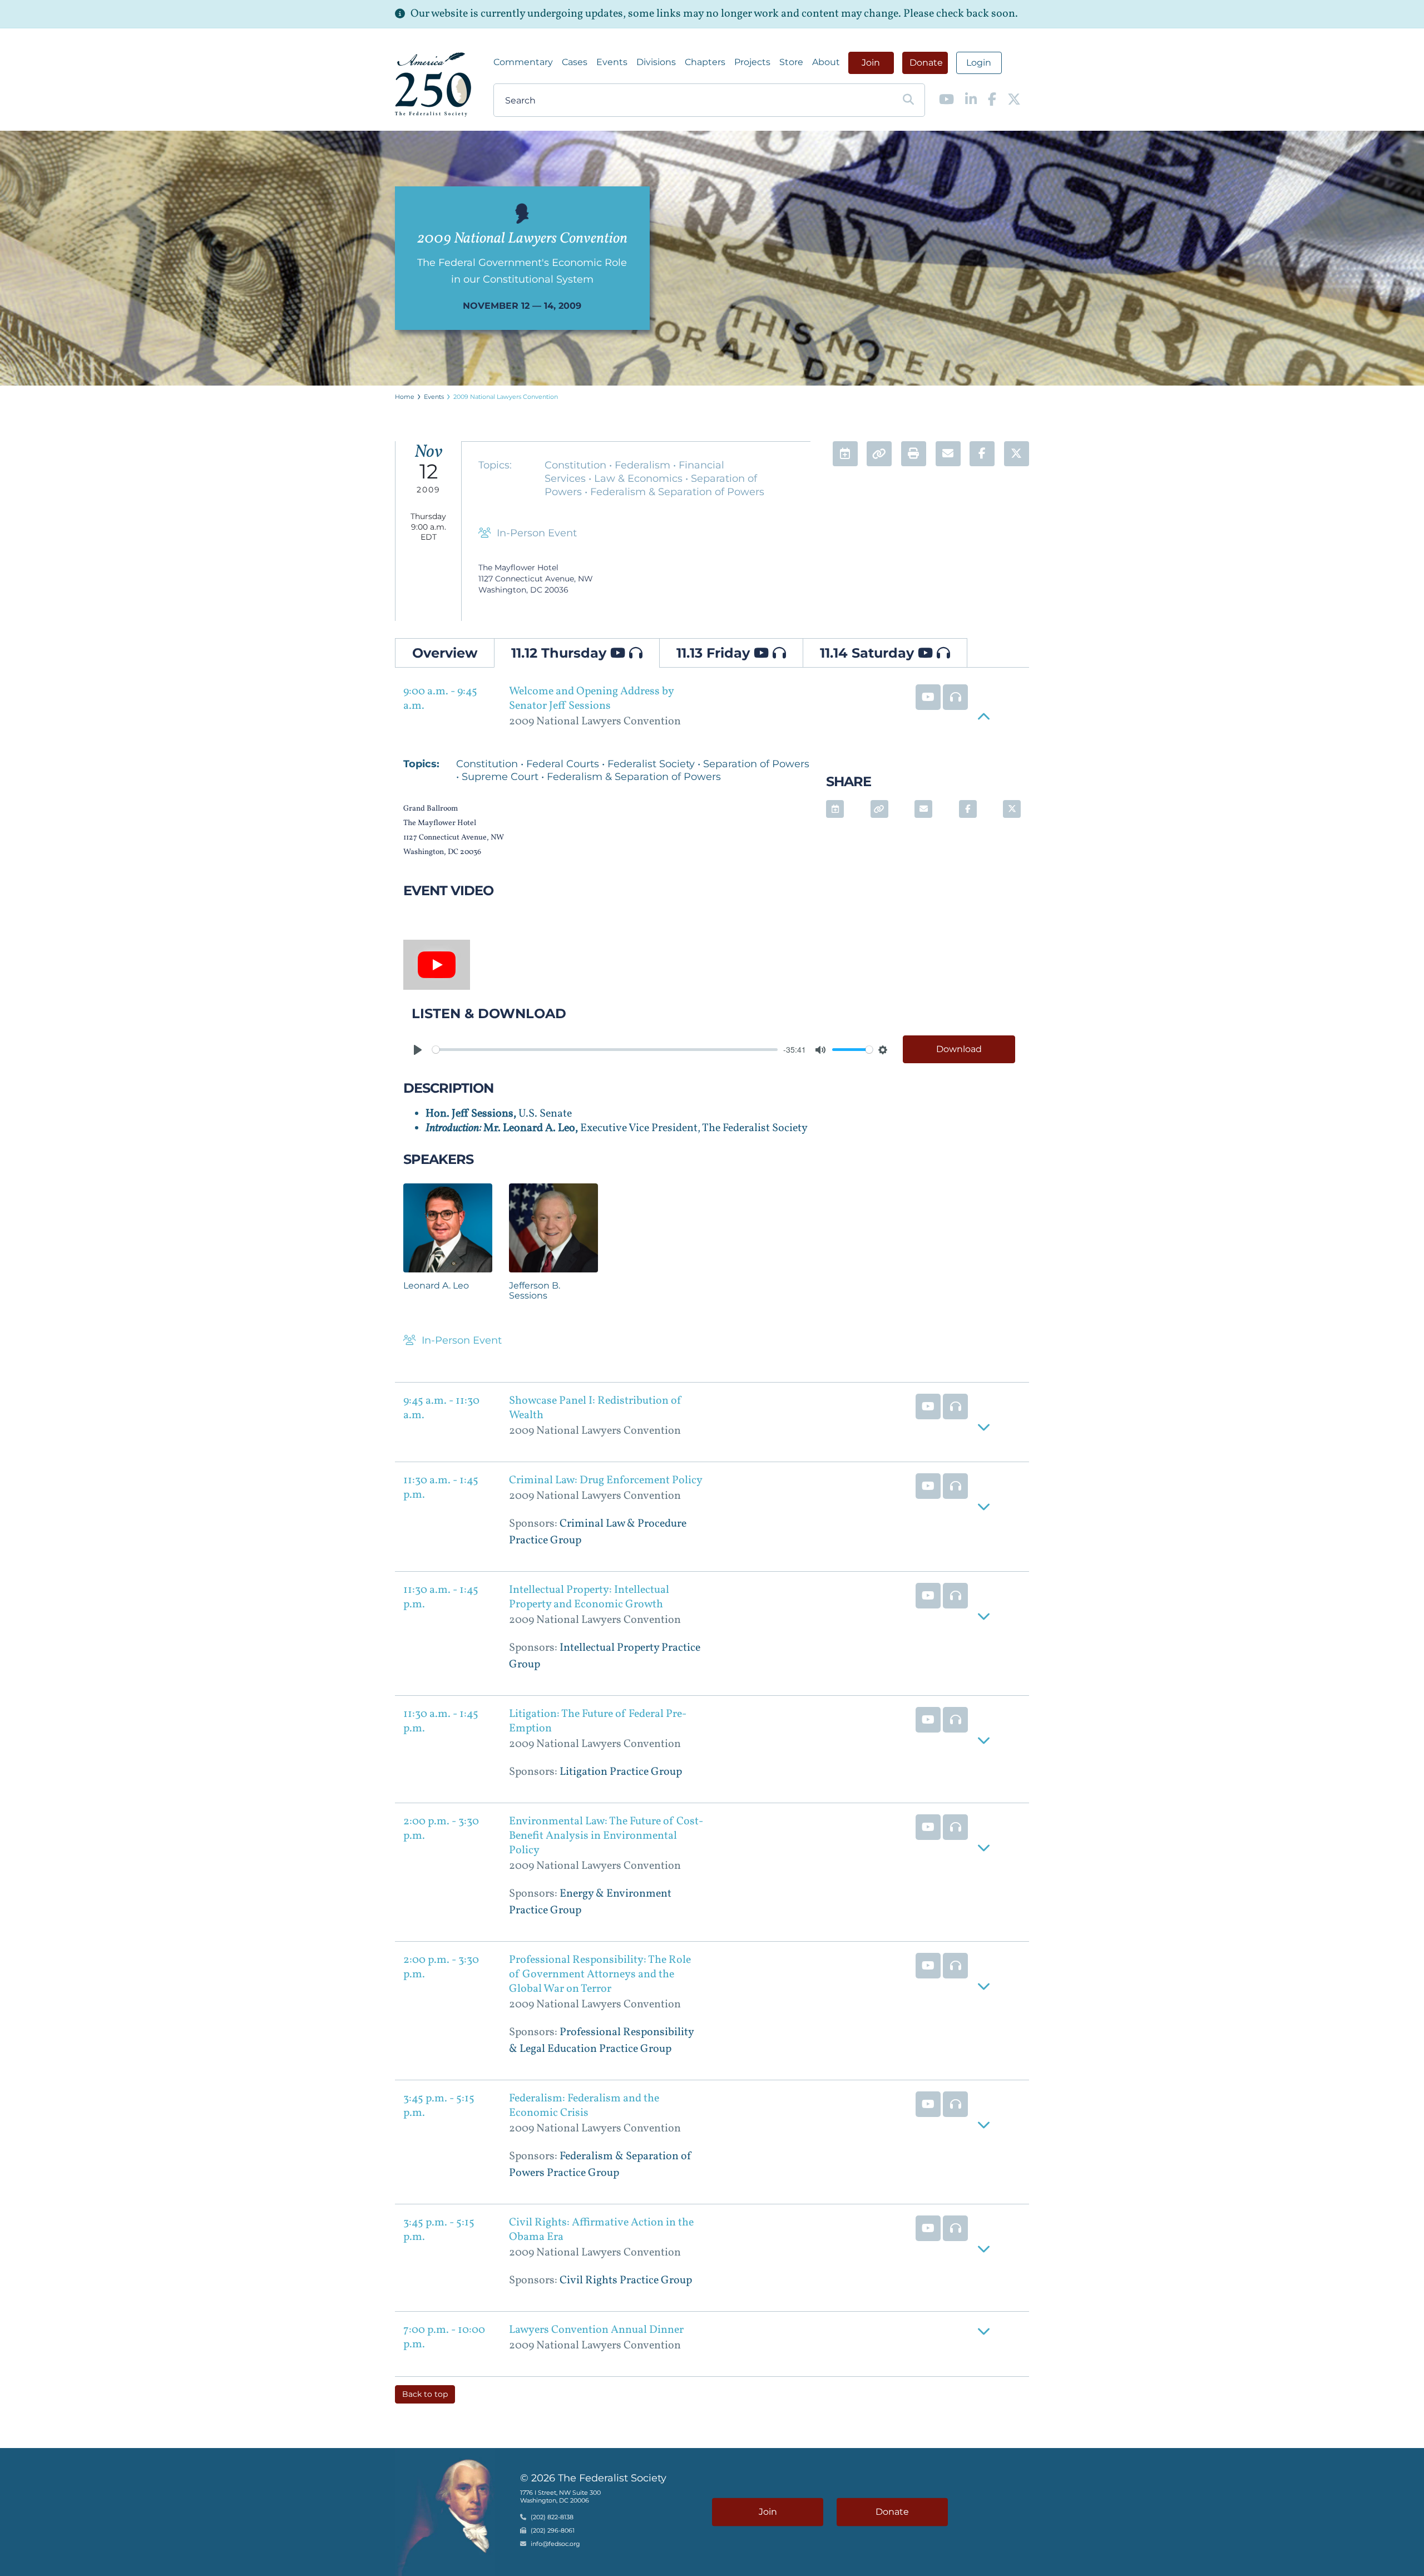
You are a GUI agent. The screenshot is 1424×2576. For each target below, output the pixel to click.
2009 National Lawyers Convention (506, 397)
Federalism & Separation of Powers (677, 492)
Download (959, 1049)
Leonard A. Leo (436, 1285)
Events (612, 62)
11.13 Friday (715, 653)
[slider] (605, 1050)
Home (405, 397)
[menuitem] (523, 62)
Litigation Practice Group (621, 1772)
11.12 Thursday (561, 653)
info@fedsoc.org (555, 2544)
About (826, 62)
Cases (575, 62)
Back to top (425, 2394)
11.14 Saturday (869, 653)
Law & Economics (640, 478)
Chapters (705, 62)
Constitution (577, 465)
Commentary (523, 62)
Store (791, 62)
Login (979, 63)
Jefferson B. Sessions (535, 1291)
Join (871, 63)
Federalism (644, 465)
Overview (445, 653)
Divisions (656, 62)
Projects (752, 62)
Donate (926, 63)
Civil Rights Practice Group (626, 2281)
